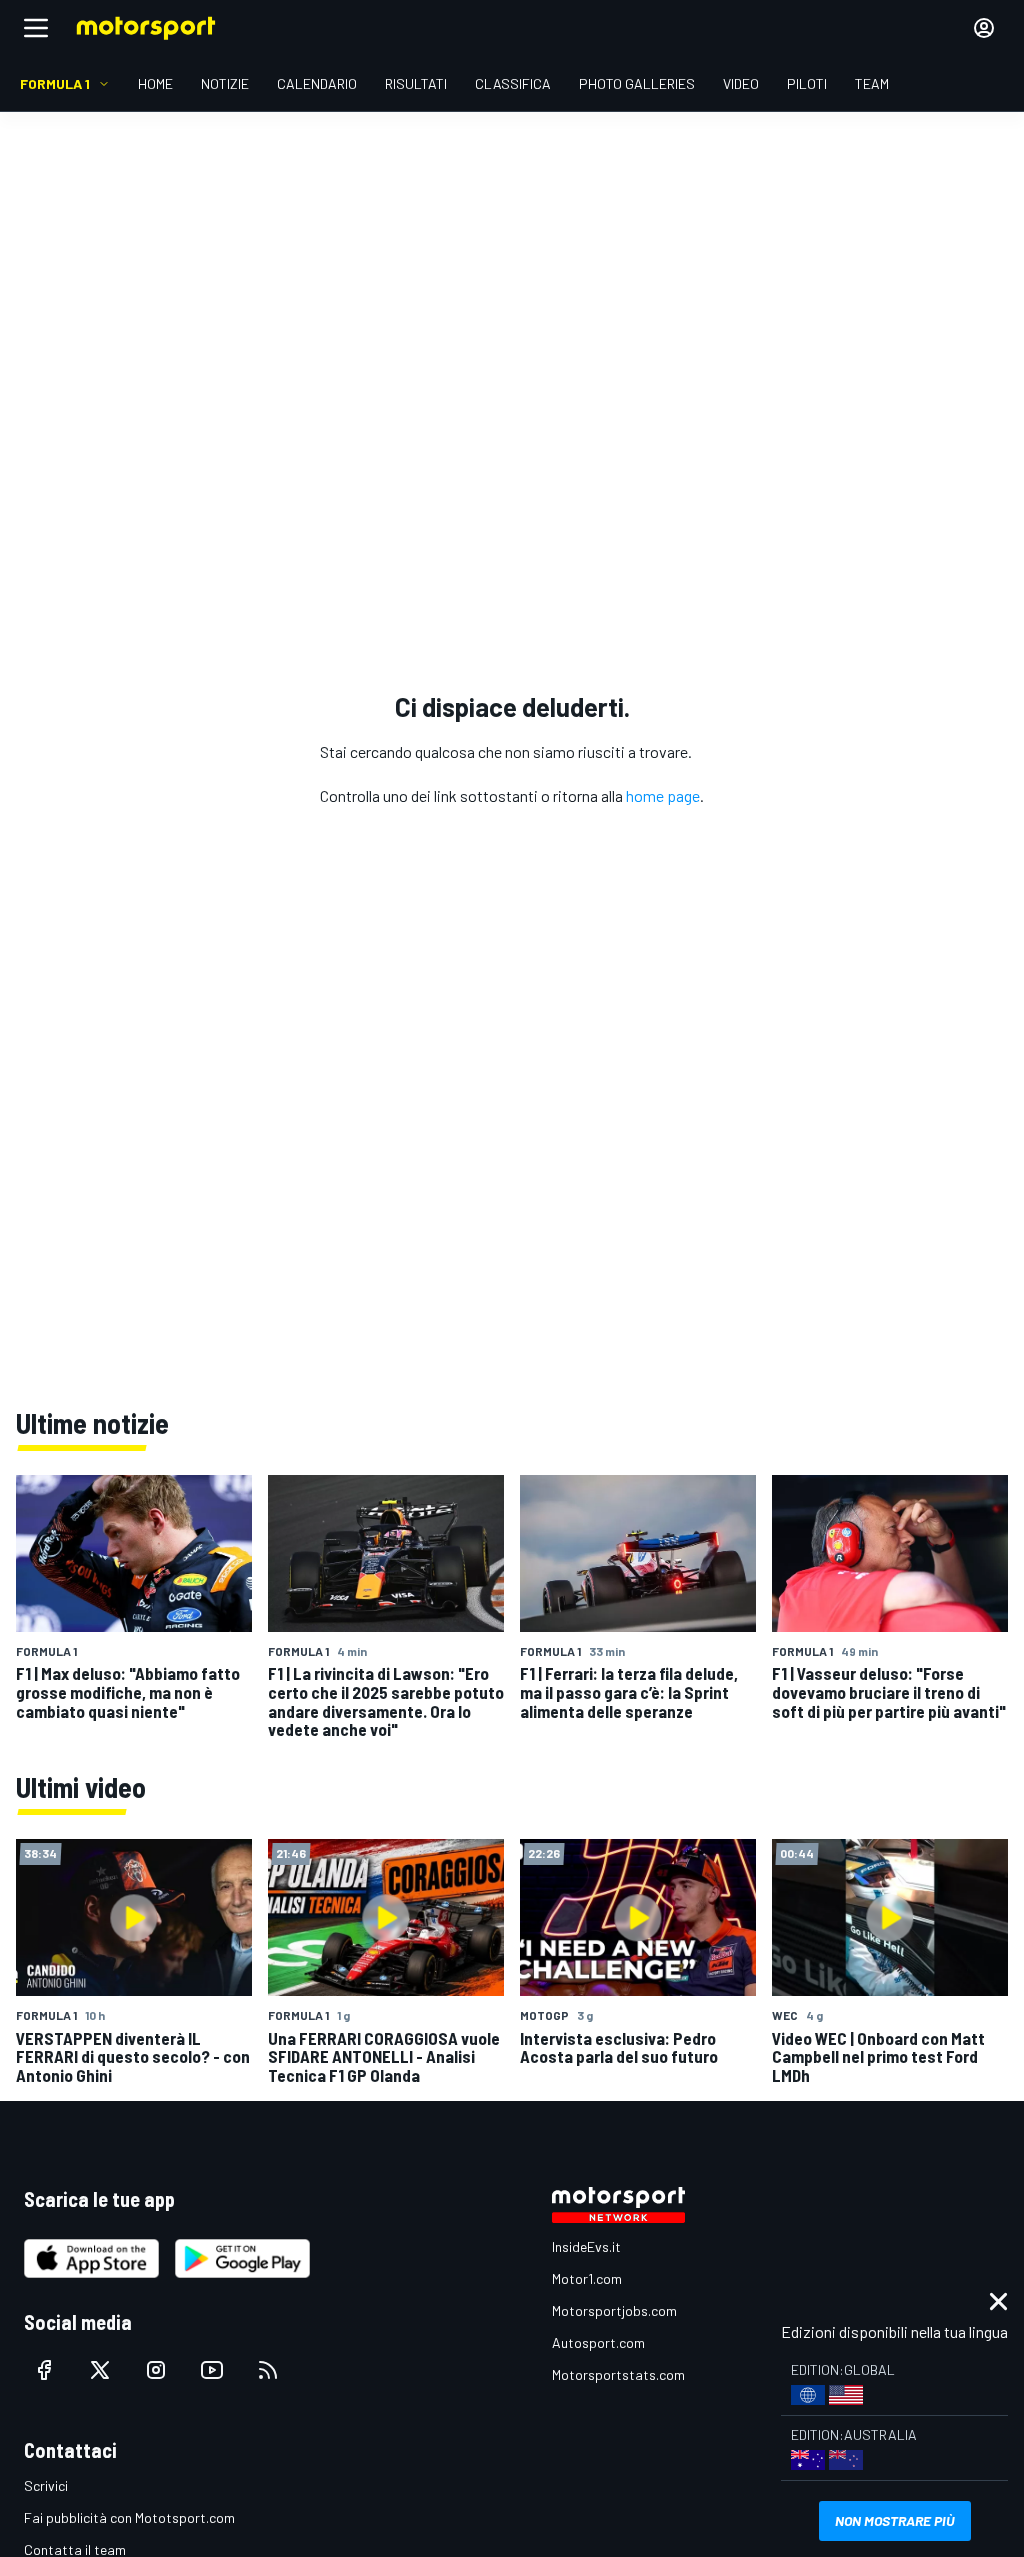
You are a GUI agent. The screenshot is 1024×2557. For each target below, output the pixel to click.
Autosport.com (598, 2342)
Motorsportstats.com (618, 2374)
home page (663, 795)
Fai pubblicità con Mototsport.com (129, 2517)
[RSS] (268, 2370)
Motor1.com (587, 2278)
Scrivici (46, 2485)
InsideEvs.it (586, 2246)
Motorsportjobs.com (614, 2310)
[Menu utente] (984, 28)
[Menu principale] (36, 28)
